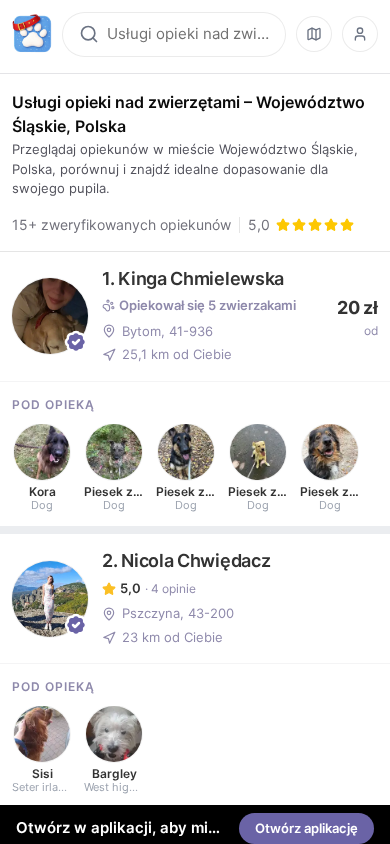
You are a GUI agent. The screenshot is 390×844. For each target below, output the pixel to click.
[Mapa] (314, 34)
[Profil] (360, 34)
